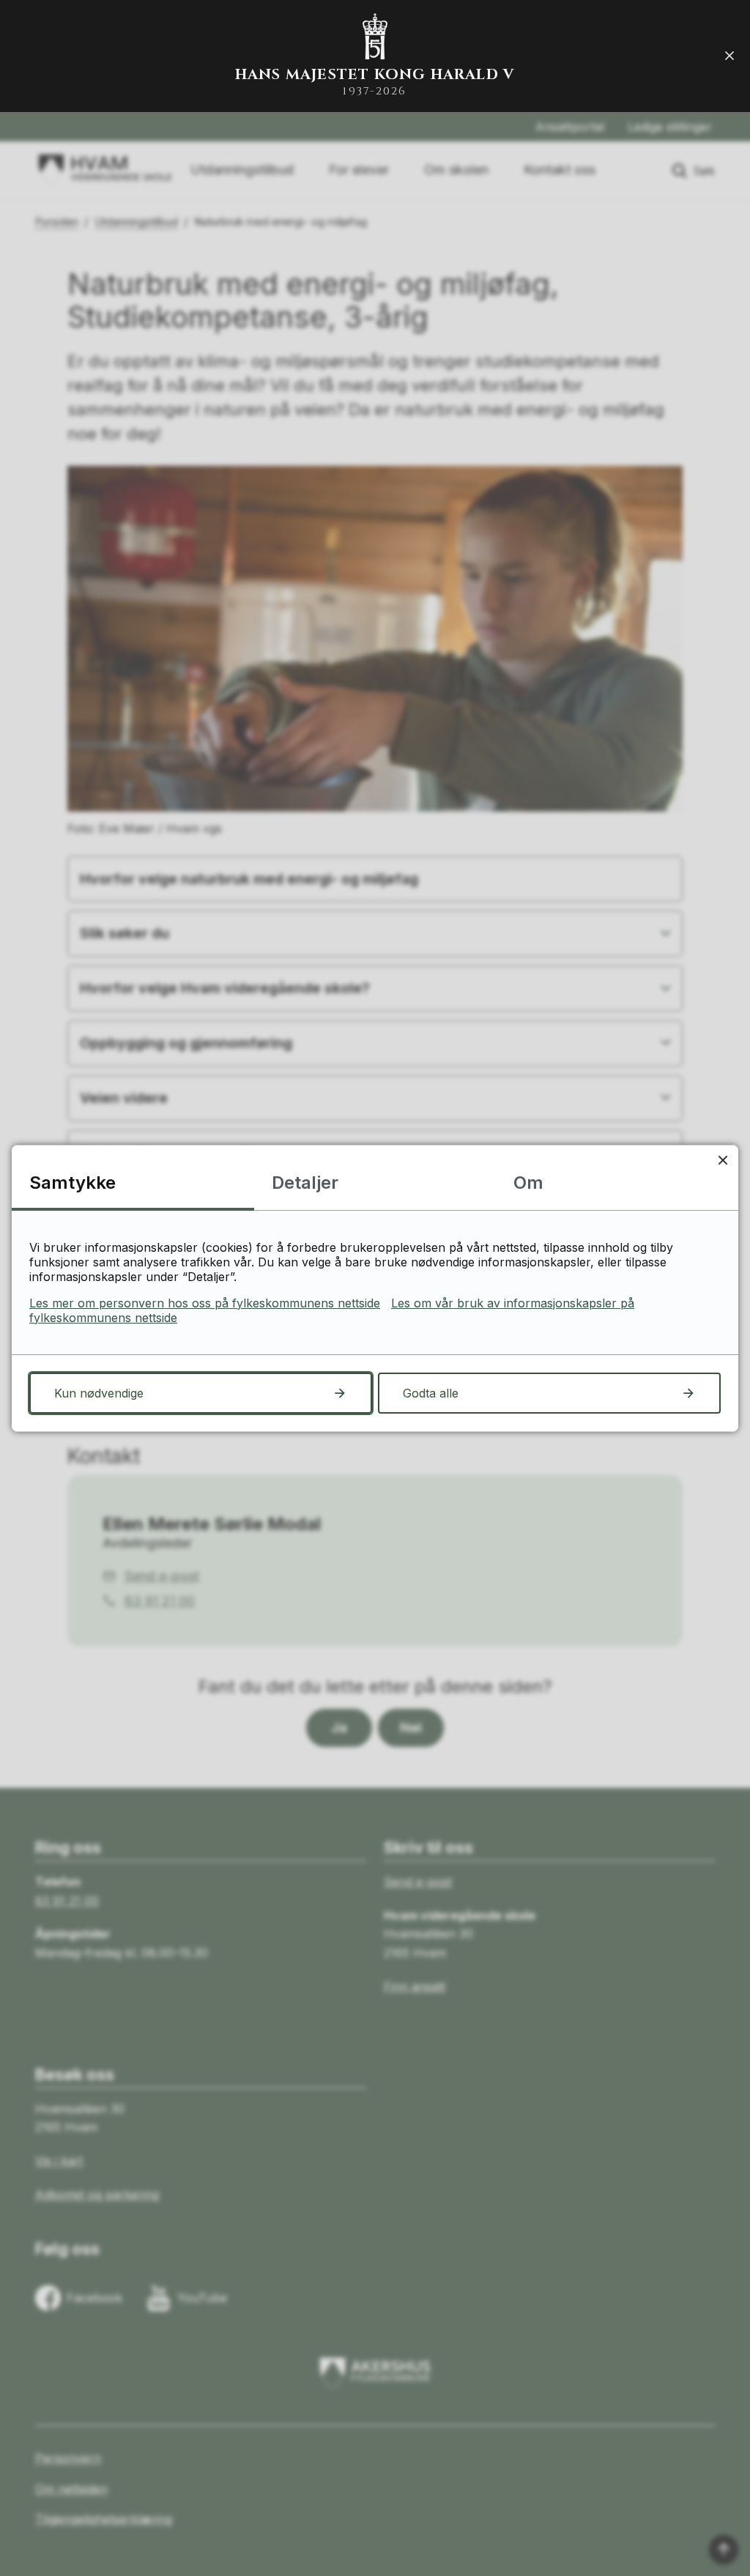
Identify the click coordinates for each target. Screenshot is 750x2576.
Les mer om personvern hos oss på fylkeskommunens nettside (205, 1303)
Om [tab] (528, 1183)
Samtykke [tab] (73, 1183)
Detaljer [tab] (305, 1183)
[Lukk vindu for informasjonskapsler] (723, 1161)
